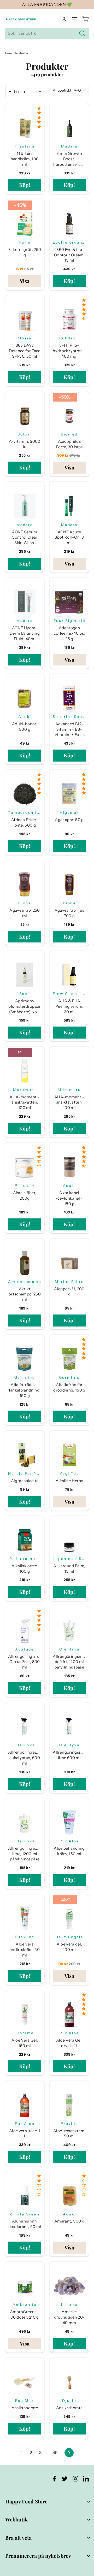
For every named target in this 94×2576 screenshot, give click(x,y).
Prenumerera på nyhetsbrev (38, 2556)
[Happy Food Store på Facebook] (54, 2478)
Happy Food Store (26, 2501)
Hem (8, 53)
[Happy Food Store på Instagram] (75, 2478)
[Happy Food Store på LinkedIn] (86, 2478)
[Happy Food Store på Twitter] (65, 2478)
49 (55, 2453)
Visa (25, 281)
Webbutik (16, 2519)
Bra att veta (18, 2538)
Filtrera (17, 92)
